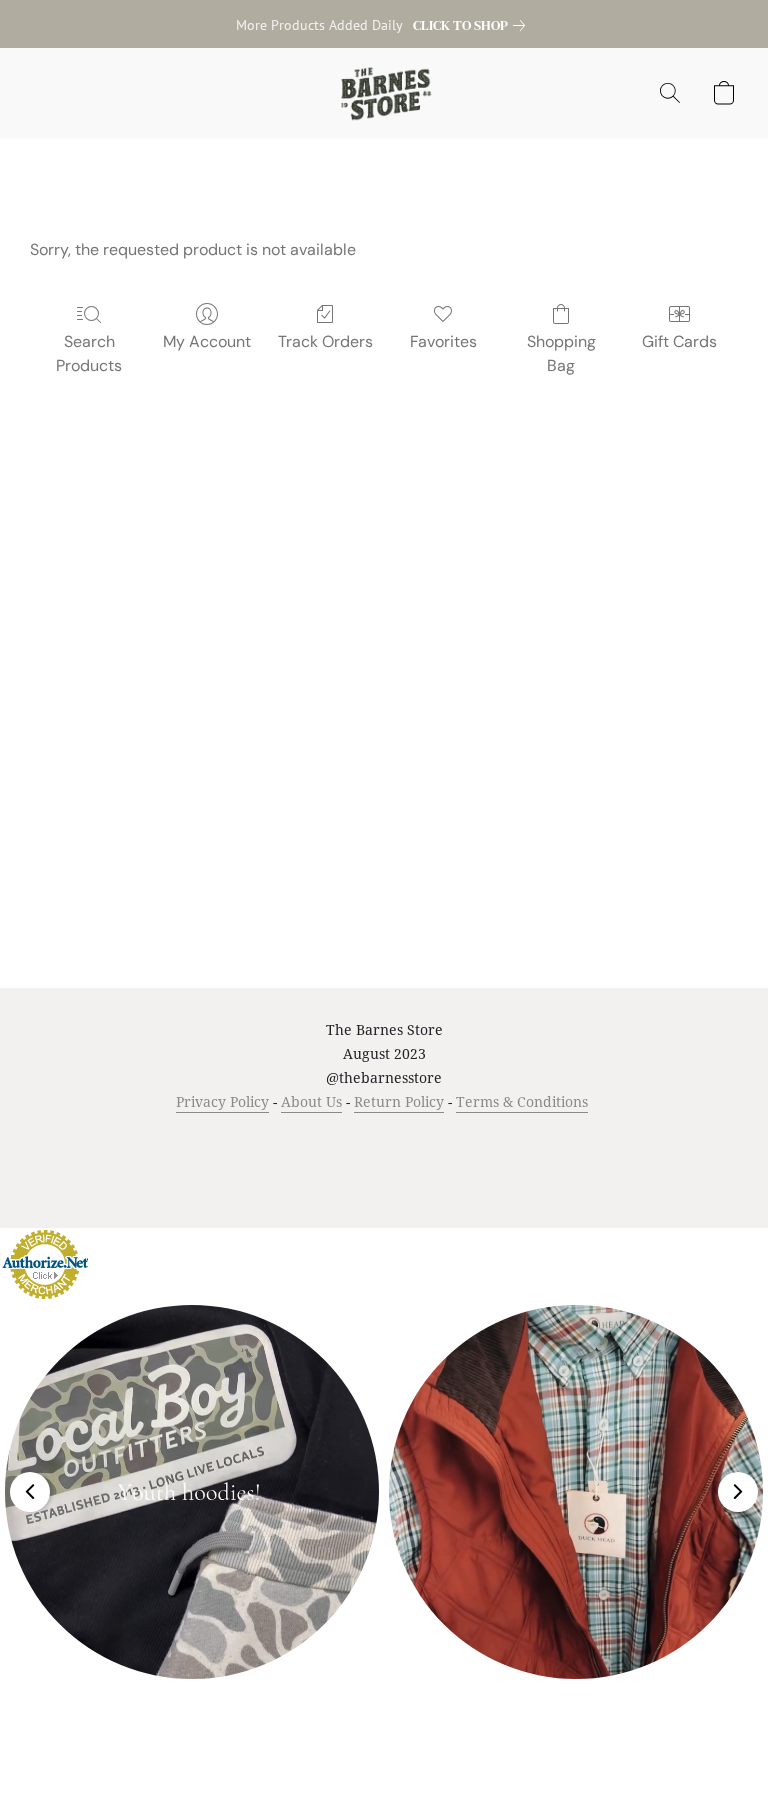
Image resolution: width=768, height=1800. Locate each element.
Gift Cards (679, 341)
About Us (311, 1101)
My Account (207, 341)
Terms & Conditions (522, 1101)
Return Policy (399, 1101)
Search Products (89, 353)
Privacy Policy (222, 1101)
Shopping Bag (561, 353)
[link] (473, 25)
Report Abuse (595, 1139)
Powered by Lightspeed (384, 1175)
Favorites (443, 341)
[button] (384, 93)
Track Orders (325, 341)
